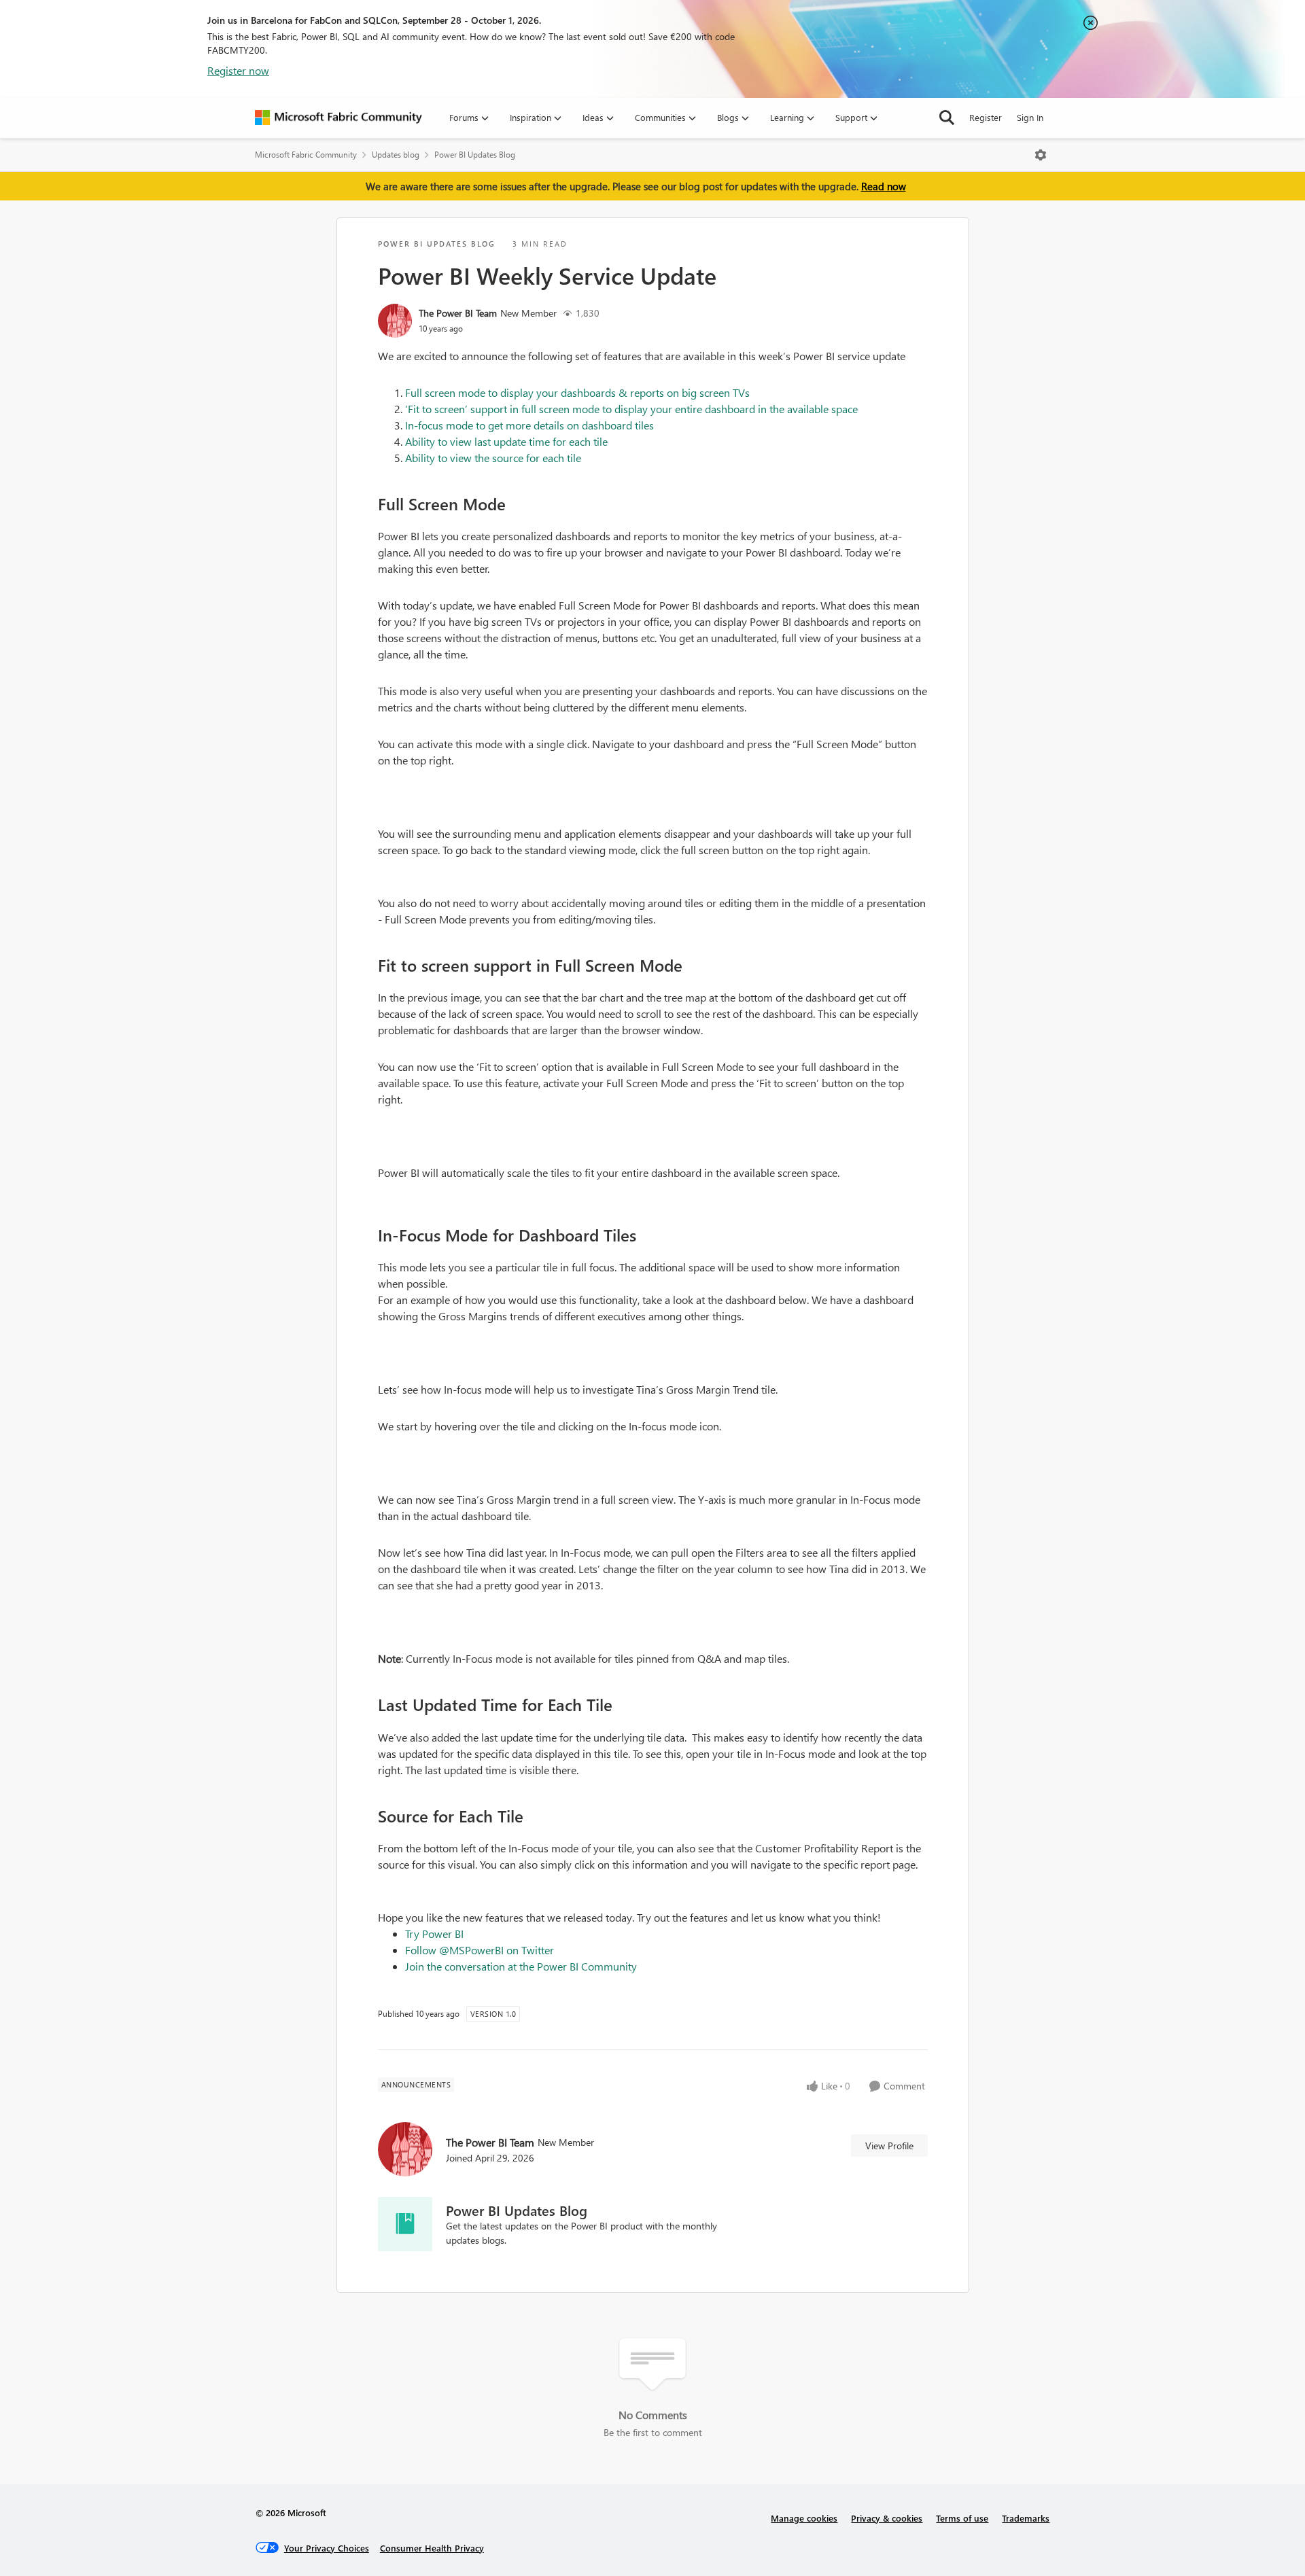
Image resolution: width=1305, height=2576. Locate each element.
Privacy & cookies (887, 2518)
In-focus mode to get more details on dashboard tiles (529, 425)
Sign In (1030, 117)
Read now (884, 186)
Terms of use (962, 2518)
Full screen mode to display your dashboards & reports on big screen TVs (577, 392)
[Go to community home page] (338, 118)
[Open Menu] (1041, 155)
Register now (238, 70)
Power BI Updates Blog (475, 155)
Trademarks (1026, 2518)
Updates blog (396, 155)
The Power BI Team (458, 313)
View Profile (889, 2146)
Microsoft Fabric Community (306, 155)
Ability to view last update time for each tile (506, 441)
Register (986, 117)
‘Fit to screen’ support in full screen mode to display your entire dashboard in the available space (631, 409)
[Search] (947, 118)
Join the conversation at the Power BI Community (521, 1966)
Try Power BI (434, 1934)
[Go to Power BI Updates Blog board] (405, 2224)
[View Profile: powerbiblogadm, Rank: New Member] (395, 321)
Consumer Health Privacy (432, 2548)
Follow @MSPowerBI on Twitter (480, 1950)
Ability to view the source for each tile (493, 458)
